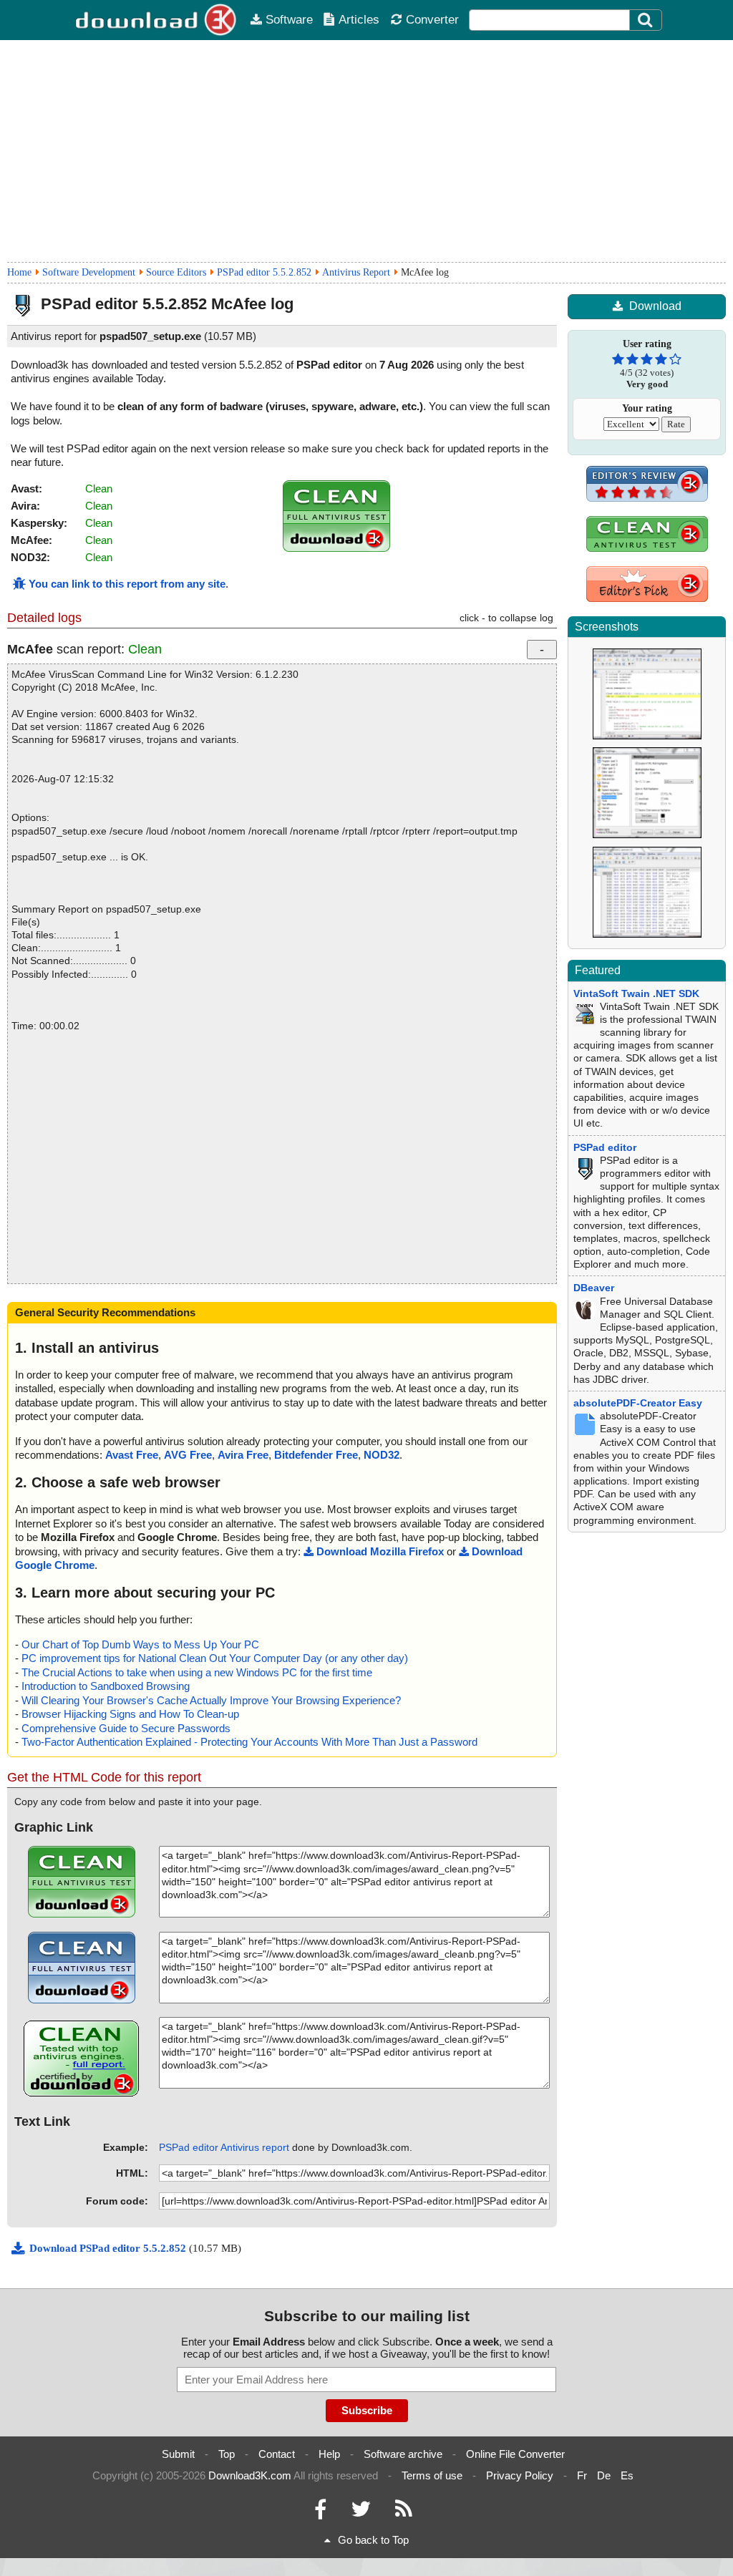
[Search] (646, 20)
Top (227, 2454)
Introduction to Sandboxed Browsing (106, 1686)
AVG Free (188, 1455)
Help (329, 2454)
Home (19, 272)
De (604, 2475)
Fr (582, 2475)
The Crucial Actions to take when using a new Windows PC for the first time (197, 1672)
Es (627, 2475)
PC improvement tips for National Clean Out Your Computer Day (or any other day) (215, 1658)
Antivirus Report (356, 272)
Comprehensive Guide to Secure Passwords (126, 1728)
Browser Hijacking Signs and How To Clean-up (130, 1714)
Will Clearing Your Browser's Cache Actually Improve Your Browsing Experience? (211, 1700)
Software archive (403, 2454)
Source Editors (176, 272)
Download (655, 306)
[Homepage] (157, 20)
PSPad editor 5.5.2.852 (264, 272)
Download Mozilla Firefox (380, 1551)
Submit (178, 2454)
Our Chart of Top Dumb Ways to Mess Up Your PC (140, 1644)
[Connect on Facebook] (320, 2513)
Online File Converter (515, 2454)
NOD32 (382, 1455)
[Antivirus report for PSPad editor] (336, 548)
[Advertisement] (366, 151)
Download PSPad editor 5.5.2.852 (109, 2248)
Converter (432, 19)
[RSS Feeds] (404, 2513)
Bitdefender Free (316, 1455)
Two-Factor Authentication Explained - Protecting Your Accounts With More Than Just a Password (249, 1742)
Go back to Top (373, 2540)
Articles (359, 19)
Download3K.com (250, 2475)
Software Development (89, 272)
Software (289, 19)
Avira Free (243, 1455)
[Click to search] (647, 20)
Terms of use (432, 2475)
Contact (277, 2454)
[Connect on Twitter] (361, 2513)
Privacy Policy (520, 2475)
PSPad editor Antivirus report (224, 2147)
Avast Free (132, 1455)
